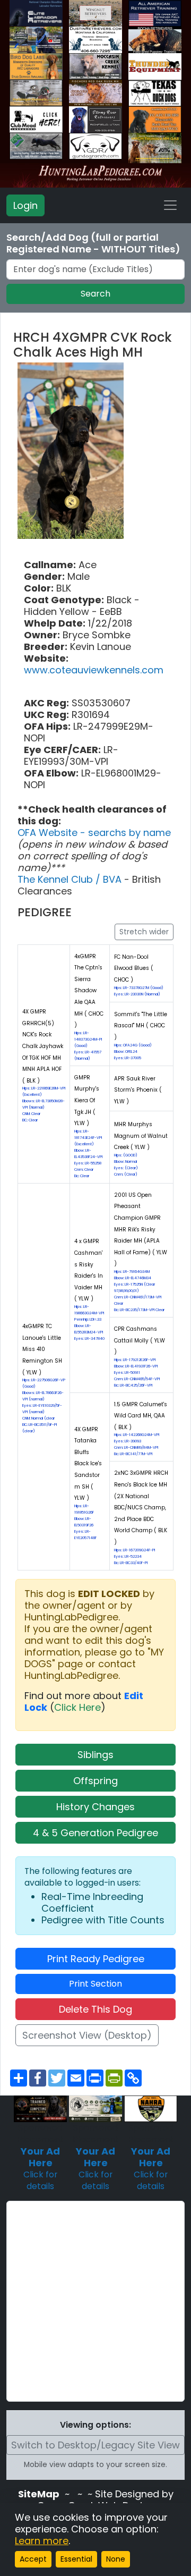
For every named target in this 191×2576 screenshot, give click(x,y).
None (116, 2559)
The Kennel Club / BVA (71, 879)
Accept (33, 2559)
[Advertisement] (95, 2301)
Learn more (42, 2541)
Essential (76, 2559)
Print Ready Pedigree (96, 1959)
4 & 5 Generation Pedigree (95, 1833)
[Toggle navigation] (170, 205)
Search (95, 294)
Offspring (95, 1781)
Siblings (95, 1755)
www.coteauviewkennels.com (94, 670)
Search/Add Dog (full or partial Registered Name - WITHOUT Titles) (93, 243)
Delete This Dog (95, 2009)
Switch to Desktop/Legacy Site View (95, 2445)
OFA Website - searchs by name (94, 833)
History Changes (95, 1807)
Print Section (95, 1984)
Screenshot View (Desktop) (87, 2035)
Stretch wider (144, 932)
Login (25, 205)
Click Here (77, 1707)
